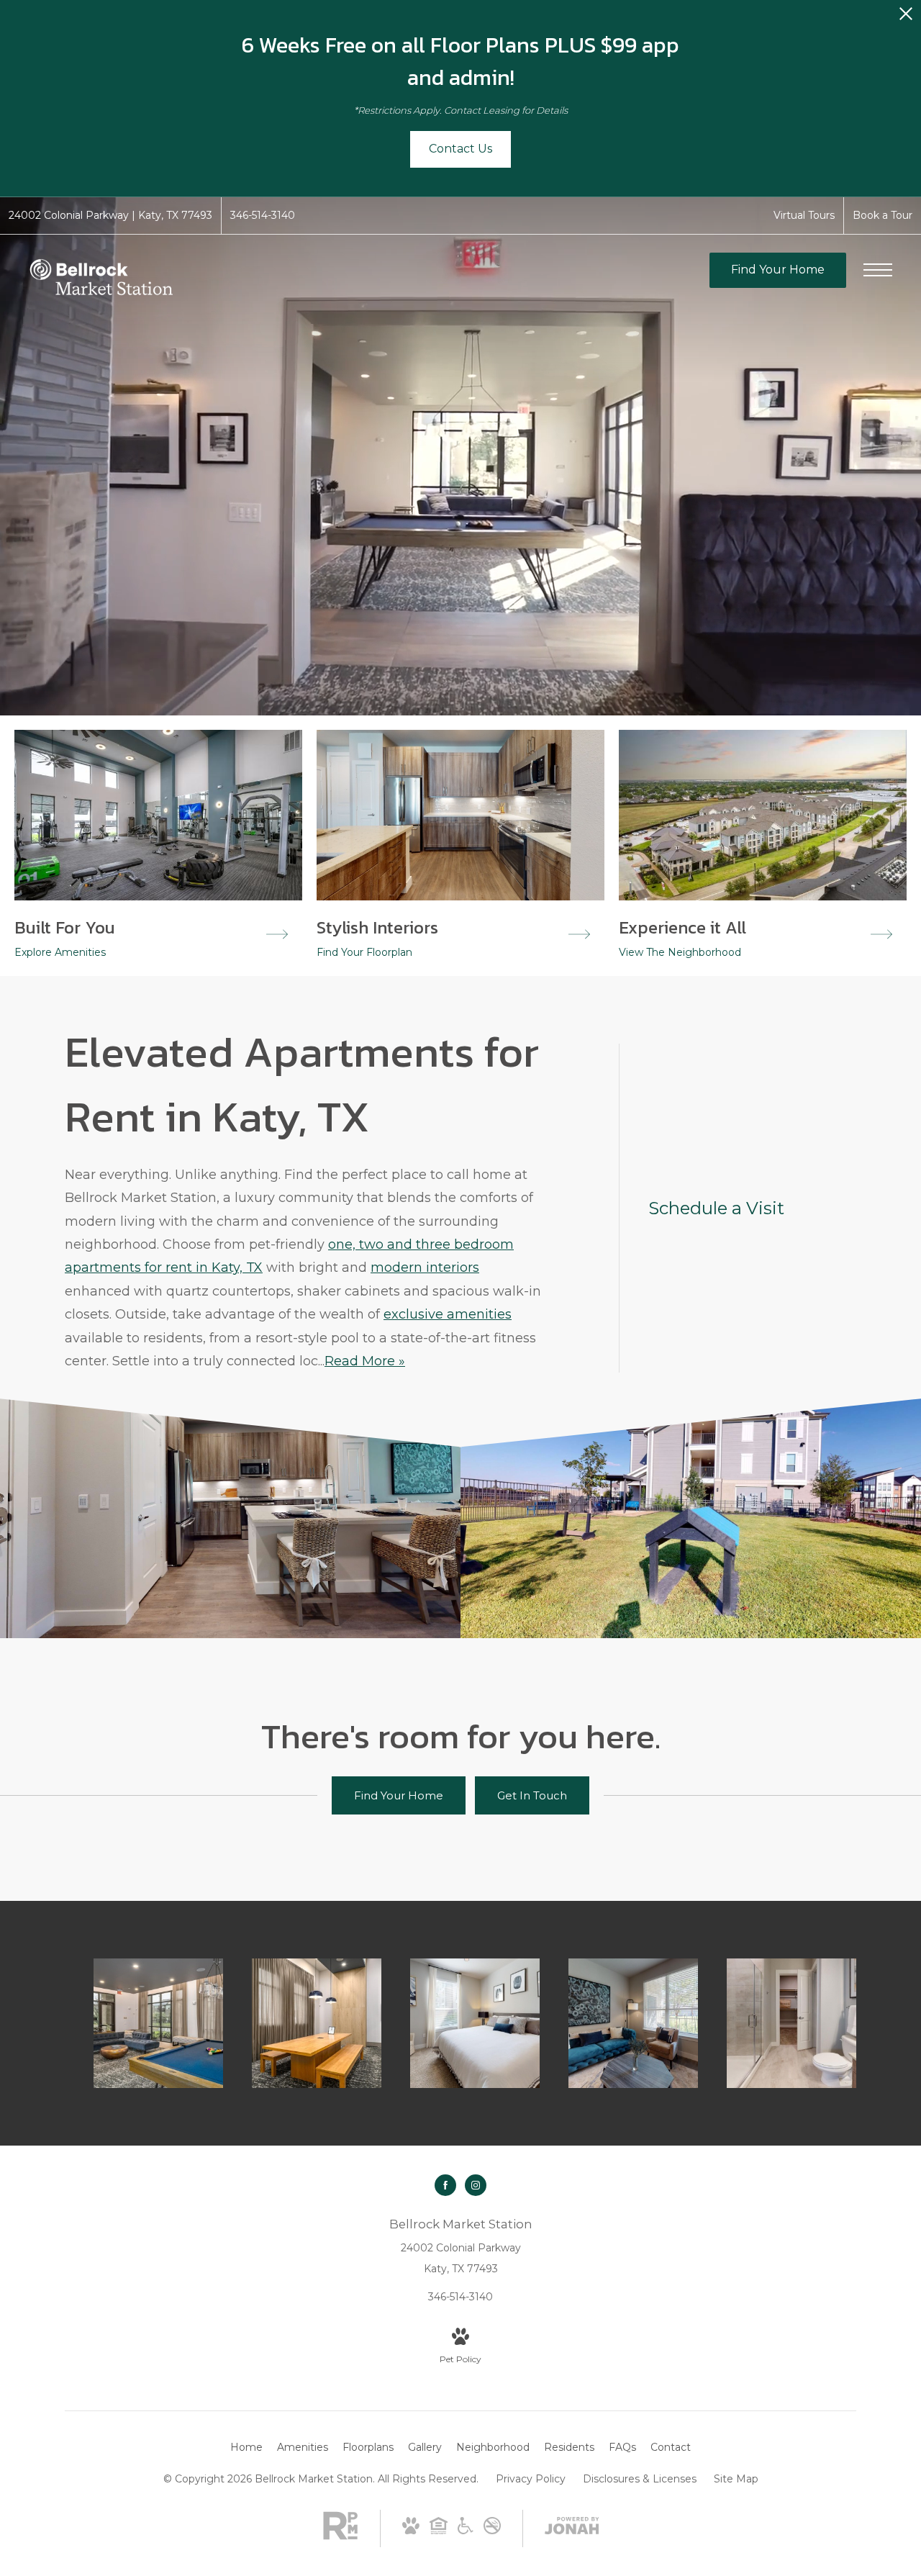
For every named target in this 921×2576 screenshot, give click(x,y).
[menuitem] (246, 2448)
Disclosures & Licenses (640, 2479)
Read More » (365, 1361)
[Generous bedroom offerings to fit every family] (475, 2023)
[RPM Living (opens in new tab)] (340, 2536)
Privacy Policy (531, 2479)
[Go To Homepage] (101, 279)
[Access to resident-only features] (158, 2023)
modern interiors (425, 1267)
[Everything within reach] (317, 2023)
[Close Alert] (906, 18)
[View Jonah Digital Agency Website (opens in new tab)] (572, 2528)
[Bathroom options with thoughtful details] (791, 2023)
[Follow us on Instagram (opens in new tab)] (476, 2185)
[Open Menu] (878, 270)
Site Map (736, 2479)
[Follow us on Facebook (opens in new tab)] (445, 2185)
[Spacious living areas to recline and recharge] (633, 2023)
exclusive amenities (448, 1314)
